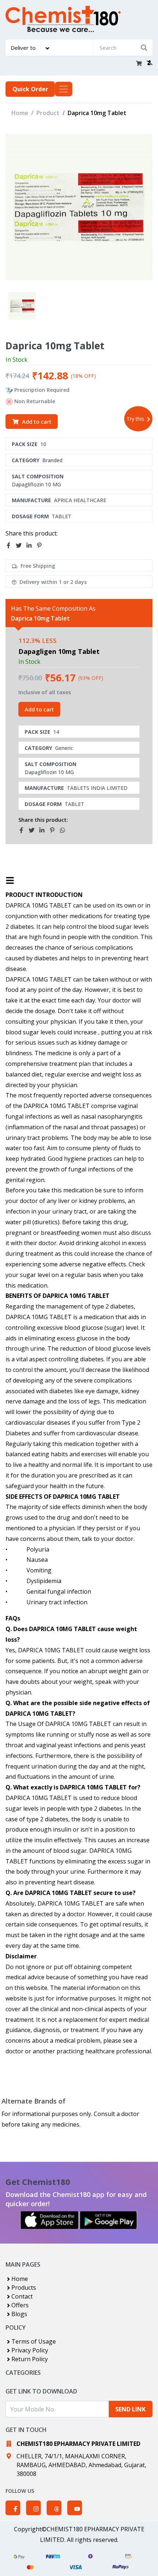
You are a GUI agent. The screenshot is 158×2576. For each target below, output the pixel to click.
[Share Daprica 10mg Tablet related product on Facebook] (24, 830)
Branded (52, 460)
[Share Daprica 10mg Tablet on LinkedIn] (31, 545)
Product (48, 113)
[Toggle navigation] (64, 89)
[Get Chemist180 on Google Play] (108, 2220)
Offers (20, 2305)
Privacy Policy (30, 2350)
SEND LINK (130, 2409)
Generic (64, 748)
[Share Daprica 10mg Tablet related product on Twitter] (34, 830)
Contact (22, 2296)
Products (24, 2288)
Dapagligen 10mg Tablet (59, 651)
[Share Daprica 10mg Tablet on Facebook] (11, 545)
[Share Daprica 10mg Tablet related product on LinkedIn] (44, 830)
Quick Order (30, 89)
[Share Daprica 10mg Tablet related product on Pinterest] (54, 830)
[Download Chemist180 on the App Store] (50, 2220)
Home (20, 113)
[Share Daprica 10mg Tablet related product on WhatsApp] (65, 830)
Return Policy (30, 2359)
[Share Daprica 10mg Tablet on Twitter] (21, 545)
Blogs (19, 2314)
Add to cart (37, 422)
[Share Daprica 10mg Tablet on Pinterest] (42, 545)
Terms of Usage (34, 2341)
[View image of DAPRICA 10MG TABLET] (22, 306)
